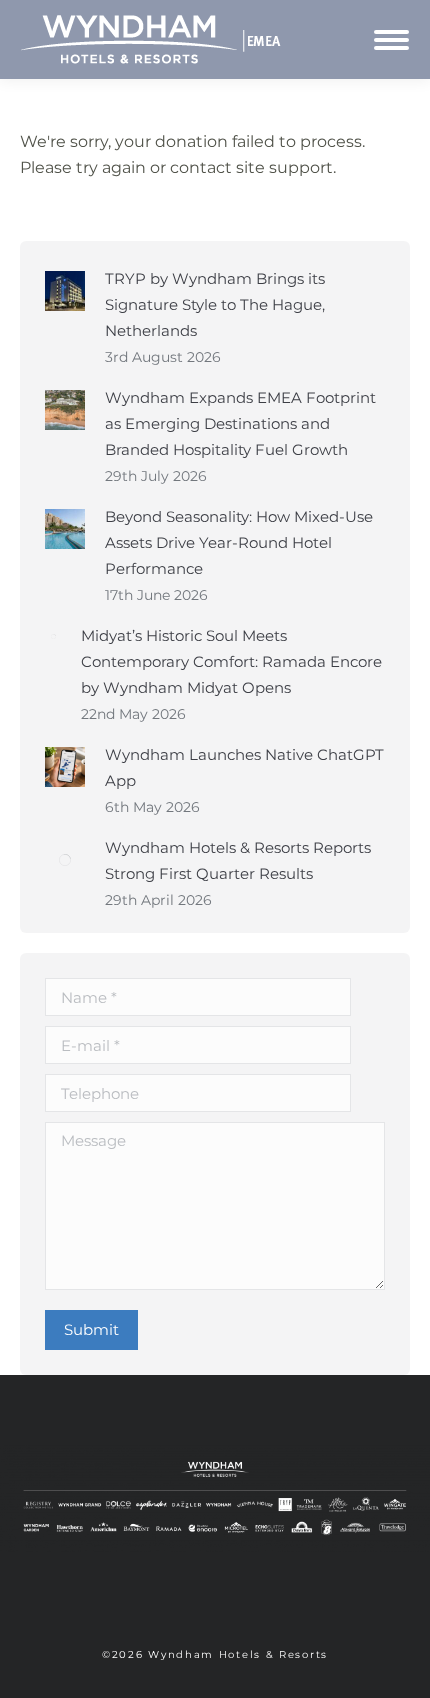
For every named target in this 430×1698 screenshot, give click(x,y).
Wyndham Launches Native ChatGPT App (244, 767)
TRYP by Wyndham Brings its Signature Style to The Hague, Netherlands (215, 304)
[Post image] (65, 291)
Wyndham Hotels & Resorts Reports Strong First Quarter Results (238, 860)
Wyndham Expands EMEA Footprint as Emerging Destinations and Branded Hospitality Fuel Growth (240, 423)
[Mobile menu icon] (391, 40)
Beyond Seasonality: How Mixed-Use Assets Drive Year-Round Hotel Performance (239, 542)
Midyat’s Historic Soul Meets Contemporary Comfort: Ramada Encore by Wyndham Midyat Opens (231, 661)
